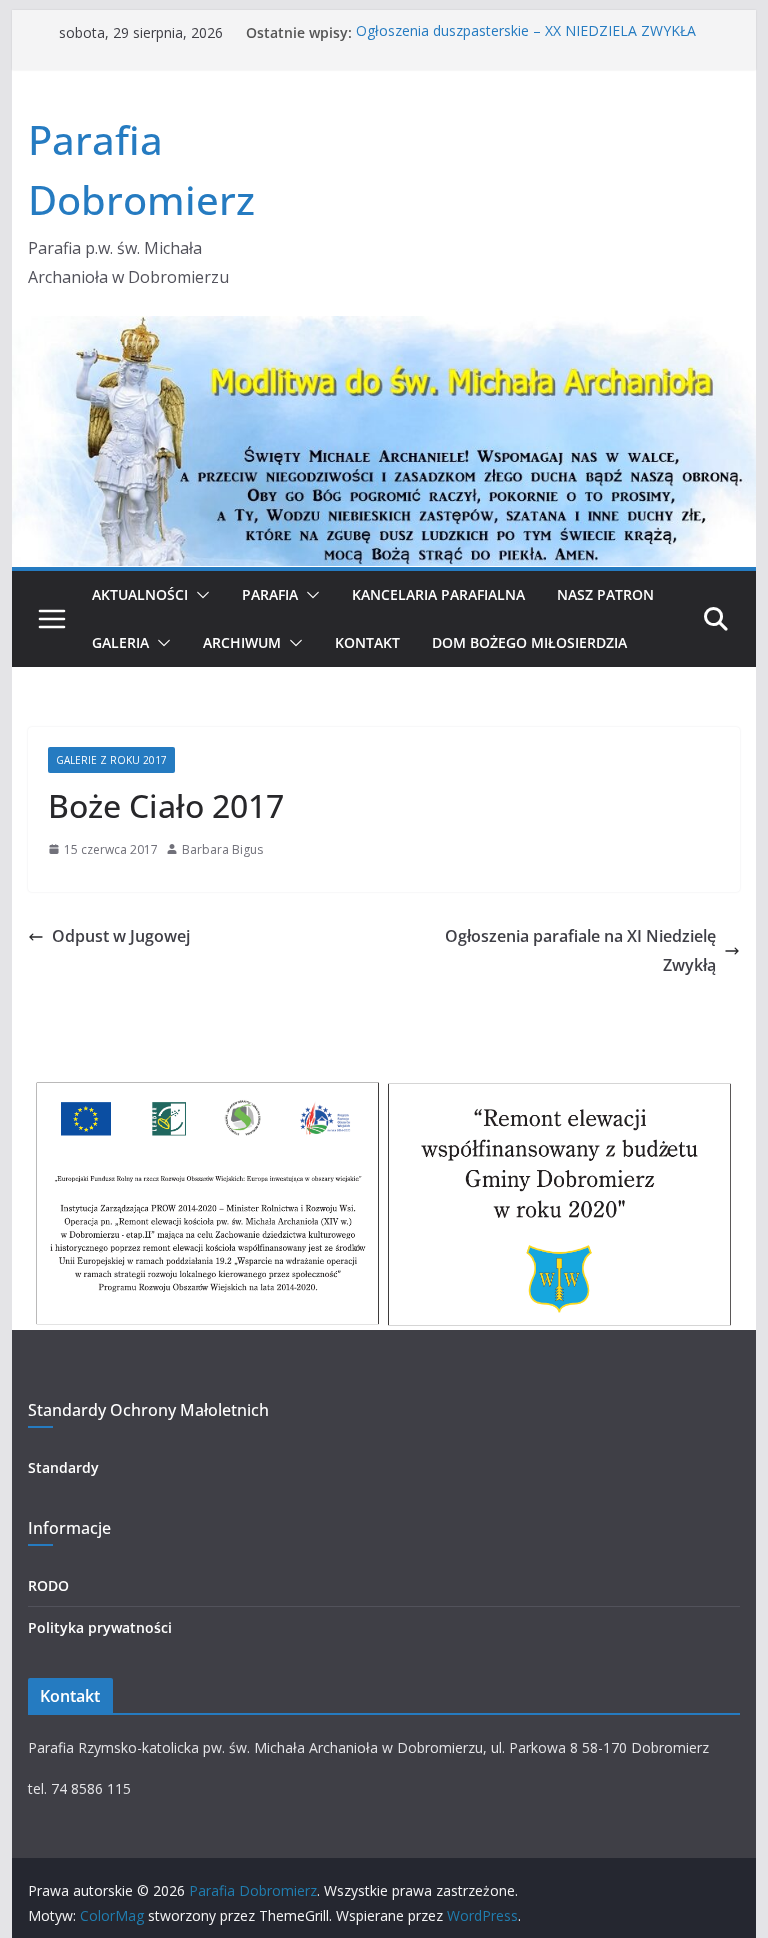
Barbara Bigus (222, 849)
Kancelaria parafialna (438, 594)
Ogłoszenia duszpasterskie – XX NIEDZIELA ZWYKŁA (526, 32)
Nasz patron (605, 594)
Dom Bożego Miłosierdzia (529, 642)
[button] (199, 595)
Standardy (63, 1467)
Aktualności (140, 594)
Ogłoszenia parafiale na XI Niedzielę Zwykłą (580, 950)
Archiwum (242, 642)
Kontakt (367, 642)
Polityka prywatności (100, 1627)
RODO (48, 1585)
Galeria (120, 642)
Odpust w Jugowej (121, 936)
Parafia (270, 594)
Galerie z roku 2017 (111, 760)
